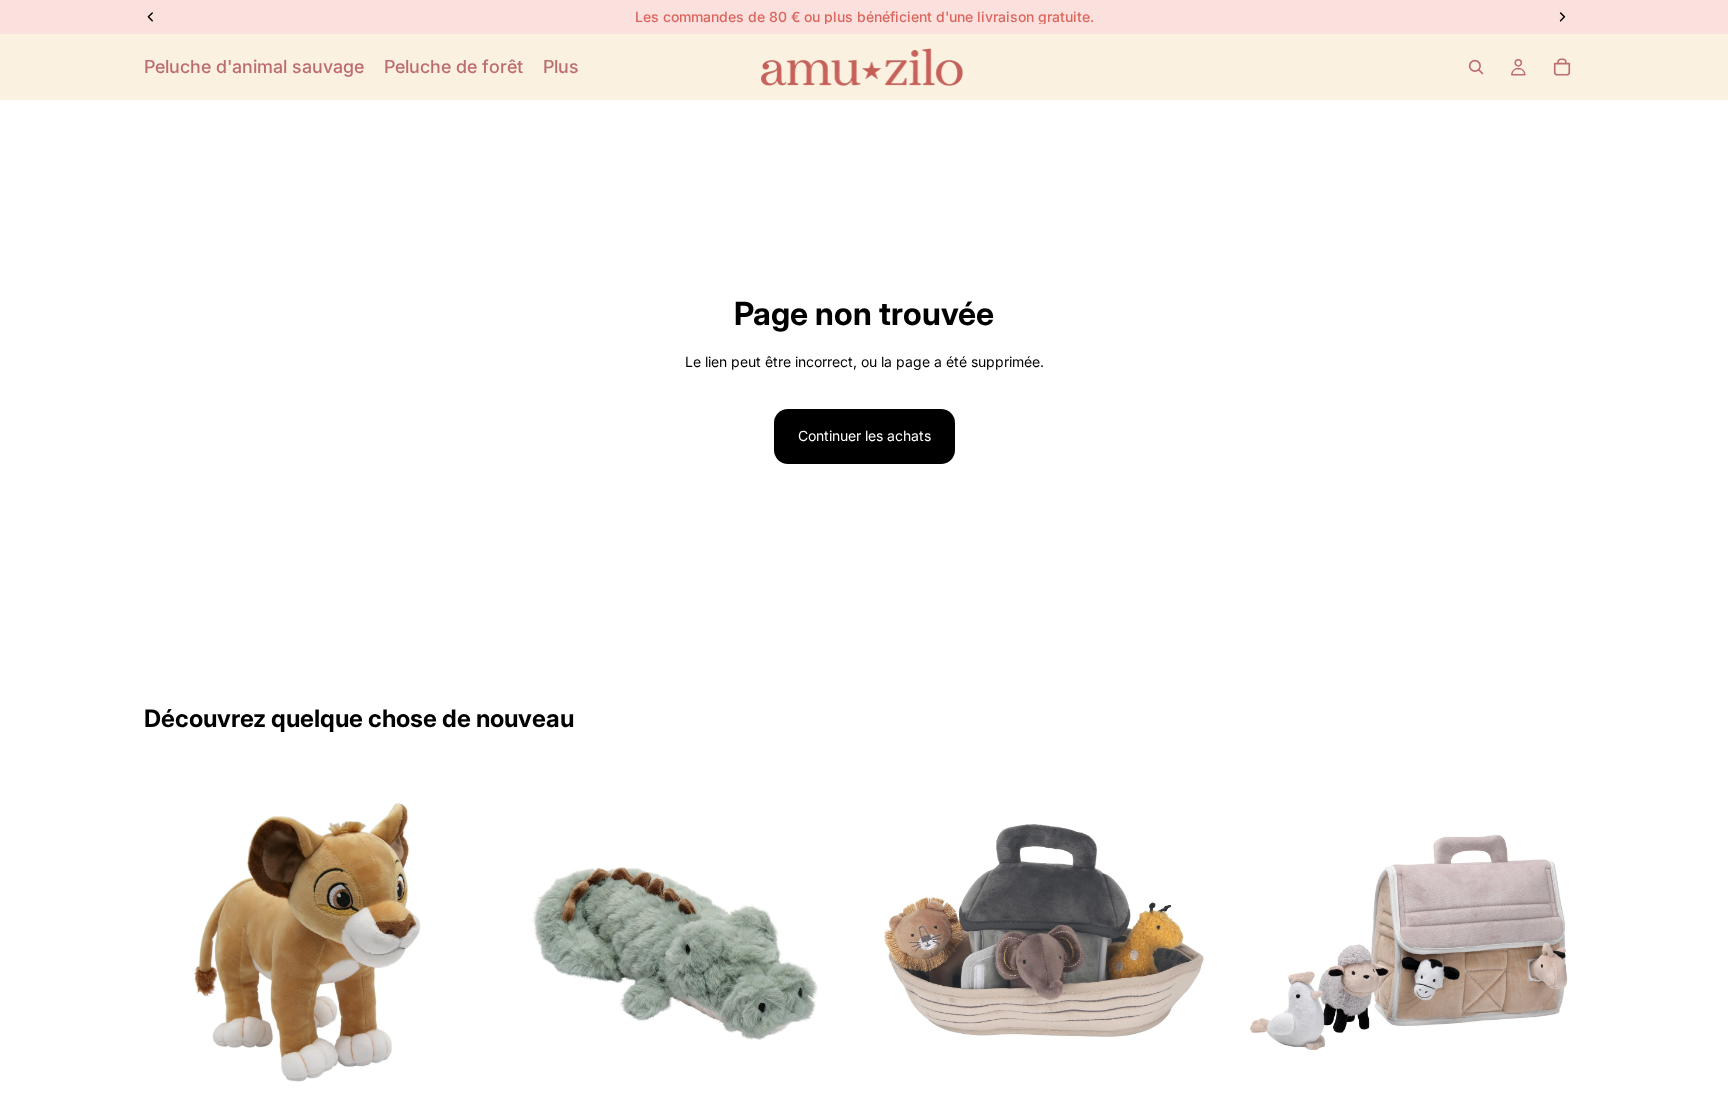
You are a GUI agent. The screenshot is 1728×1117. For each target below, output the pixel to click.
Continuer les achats (864, 435)
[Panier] (1562, 67)
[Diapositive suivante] (465, 942)
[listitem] (561, 67)
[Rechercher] (1476, 67)
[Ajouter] (464, 1087)
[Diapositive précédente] (174, 942)
